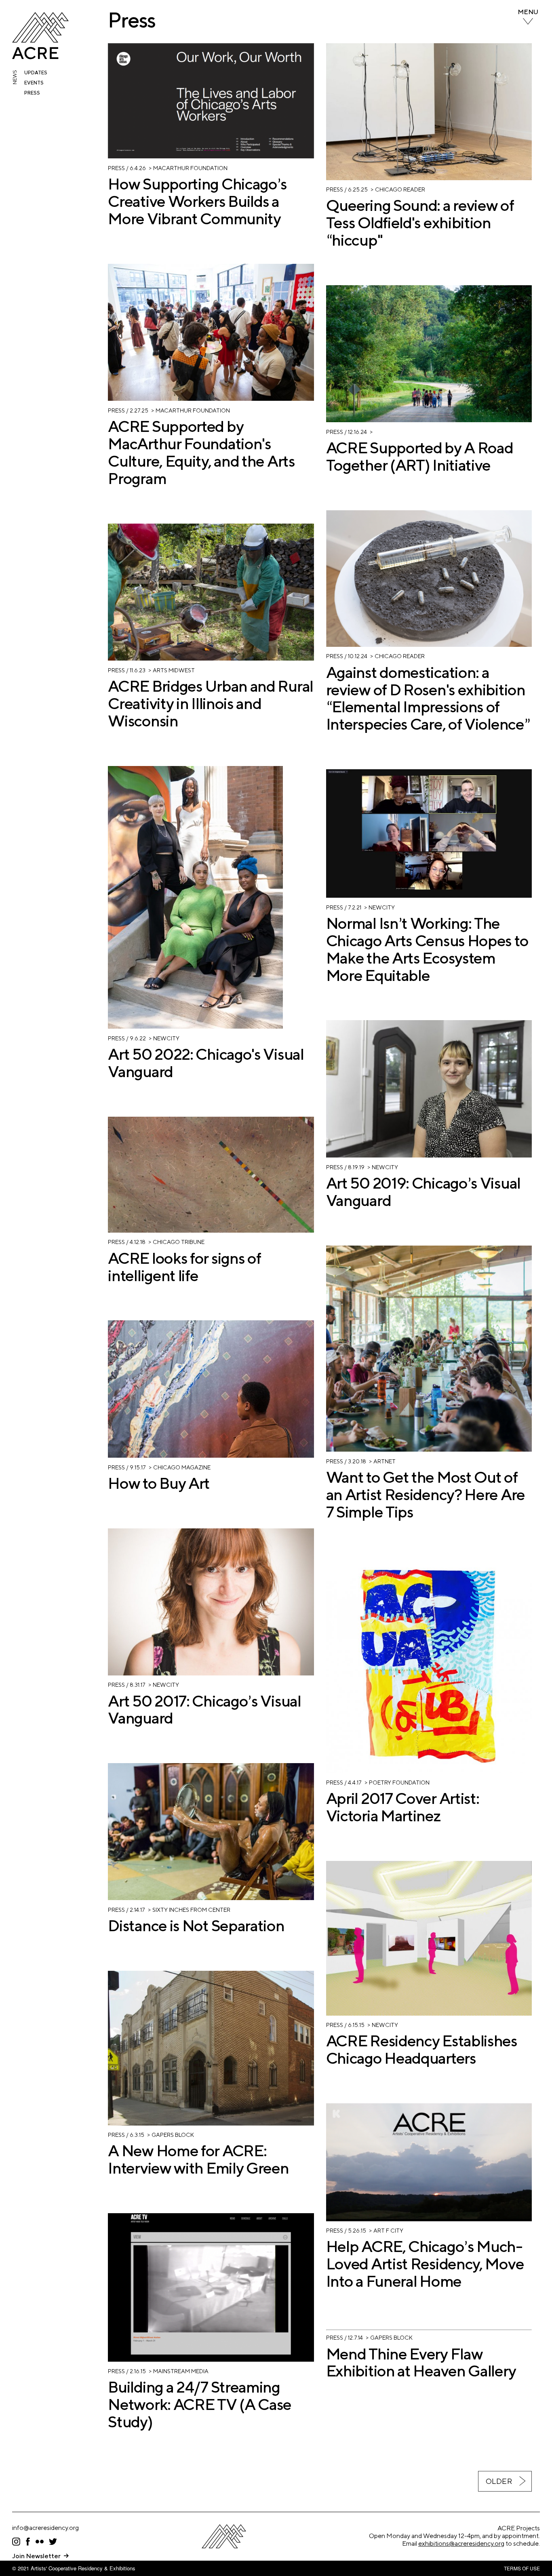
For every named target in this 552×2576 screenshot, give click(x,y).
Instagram (16, 2542)
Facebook (28, 2542)
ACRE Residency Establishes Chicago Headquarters (422, 2049)
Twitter (53, 2542)
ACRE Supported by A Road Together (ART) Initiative (420, 456)
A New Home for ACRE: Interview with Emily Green (198, 2159)
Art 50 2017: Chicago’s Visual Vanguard (204, 1710)
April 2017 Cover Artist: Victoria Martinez (403, 1807)
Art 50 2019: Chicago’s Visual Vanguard (423, 1192)
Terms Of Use (522, 2568)
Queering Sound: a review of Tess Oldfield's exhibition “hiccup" (420, 223)
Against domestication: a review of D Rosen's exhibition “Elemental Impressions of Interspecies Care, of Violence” (428, 698)
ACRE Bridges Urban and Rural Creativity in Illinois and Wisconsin (211, 703)
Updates (36, 73)
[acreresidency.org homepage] (40, 57)
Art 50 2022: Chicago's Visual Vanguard (206, 1063)
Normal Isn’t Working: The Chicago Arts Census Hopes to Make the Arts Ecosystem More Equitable (427, 949)
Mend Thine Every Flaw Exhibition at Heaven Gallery (421, 2362)
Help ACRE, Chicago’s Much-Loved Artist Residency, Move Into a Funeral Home (425, 2264)
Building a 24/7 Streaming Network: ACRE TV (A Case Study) (200, 2404)
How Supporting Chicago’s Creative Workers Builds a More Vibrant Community (197, 201)
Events (34, 83)
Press (32, 93)
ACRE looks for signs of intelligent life (184, 1267)
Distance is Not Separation (196, 1926)
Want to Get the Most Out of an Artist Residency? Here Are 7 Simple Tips (426, 1494)
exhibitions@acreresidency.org (461, 2543)
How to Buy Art (159, 1483)
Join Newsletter (36, 2556)
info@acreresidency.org (45, 2528)
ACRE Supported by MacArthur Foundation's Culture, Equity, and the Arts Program (201, 452)
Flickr (40, 2542)
